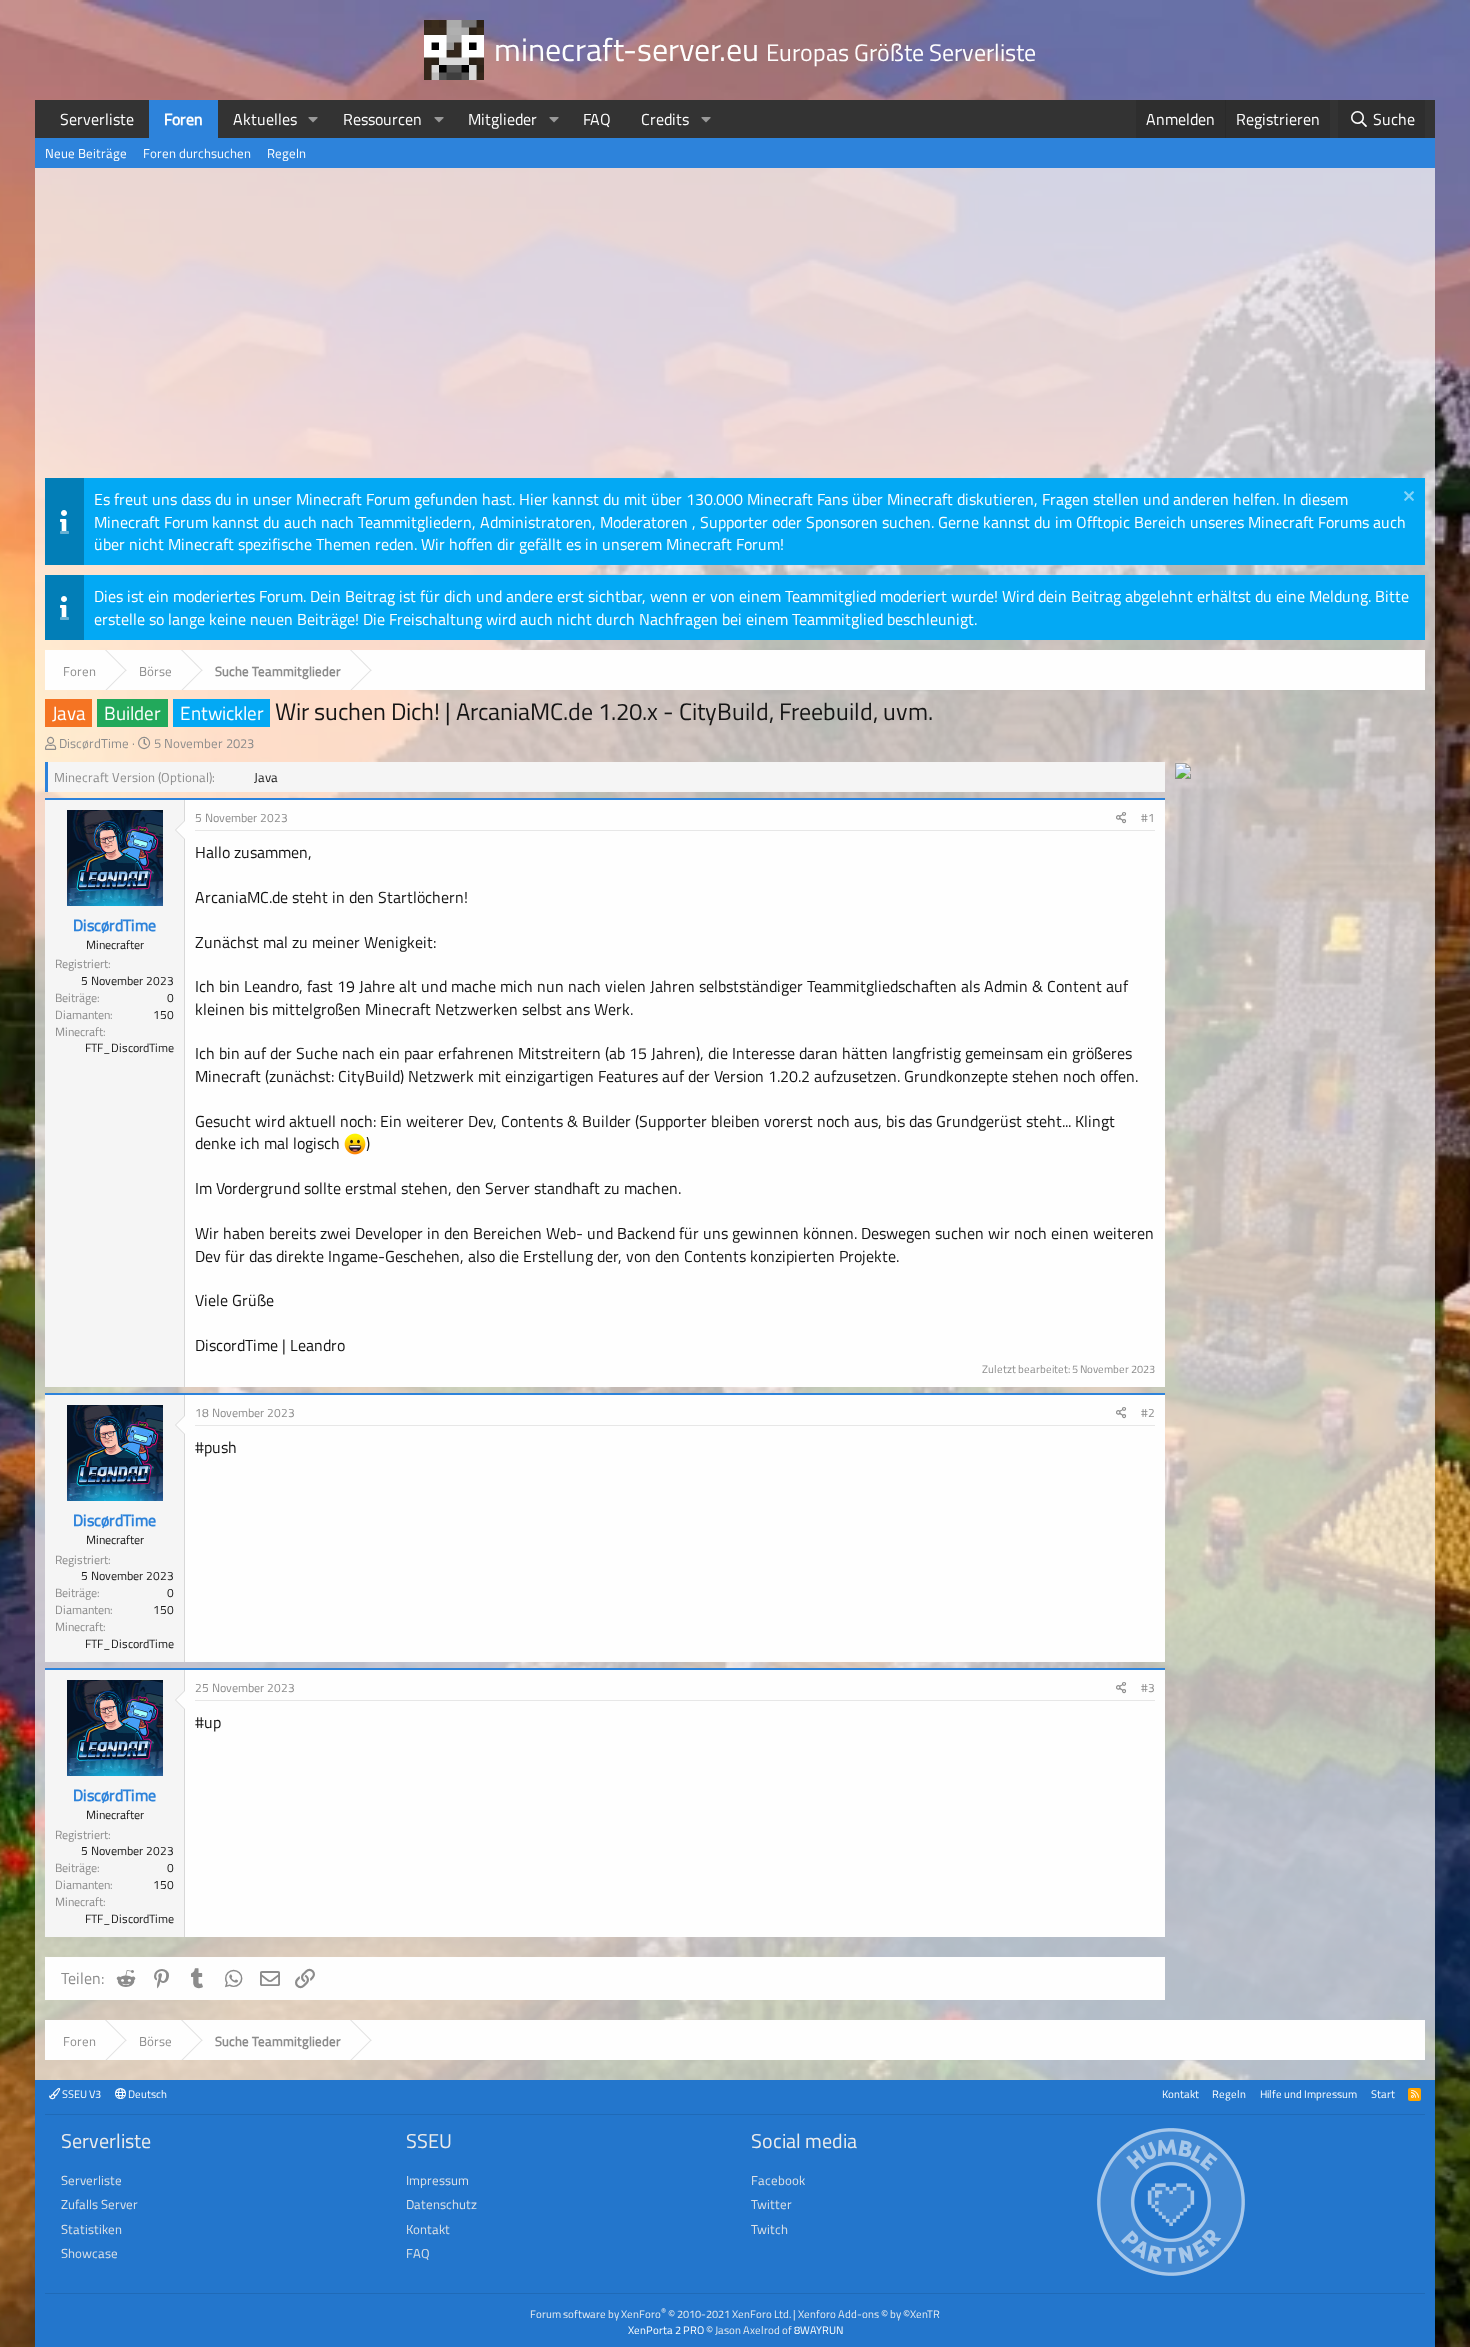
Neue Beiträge (86, 153)
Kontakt (1180, 2093)
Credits (665, 119)
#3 (1148, 1687)
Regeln (286, 153)
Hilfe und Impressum (1308, 2093)
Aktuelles (265, 119)
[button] (313, 119)
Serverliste (97, 119)
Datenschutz (441, 2204)
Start (1383, 2093)
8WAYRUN (818, 2329)
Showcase (89, 2253)
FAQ (597, 119)
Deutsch (146, 2093)
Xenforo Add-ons (869, 2313)
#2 (1148, 1412)
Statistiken (91, 2229)
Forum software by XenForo (660, 2313)
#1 (1148, 817)
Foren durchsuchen (197, 153)
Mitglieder (502, 119)
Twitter (771, 2204)
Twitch (769, 2229)
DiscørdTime (94, 743)
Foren (183, 119)
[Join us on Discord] (1183, 773)
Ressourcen (382, 119)
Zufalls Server (99, 2204)
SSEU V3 (80, 2093)
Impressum (437, 2180)
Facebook (778, 2180)
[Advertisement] (735, 328)
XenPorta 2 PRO (666, 2329)
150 (163, 1014)
